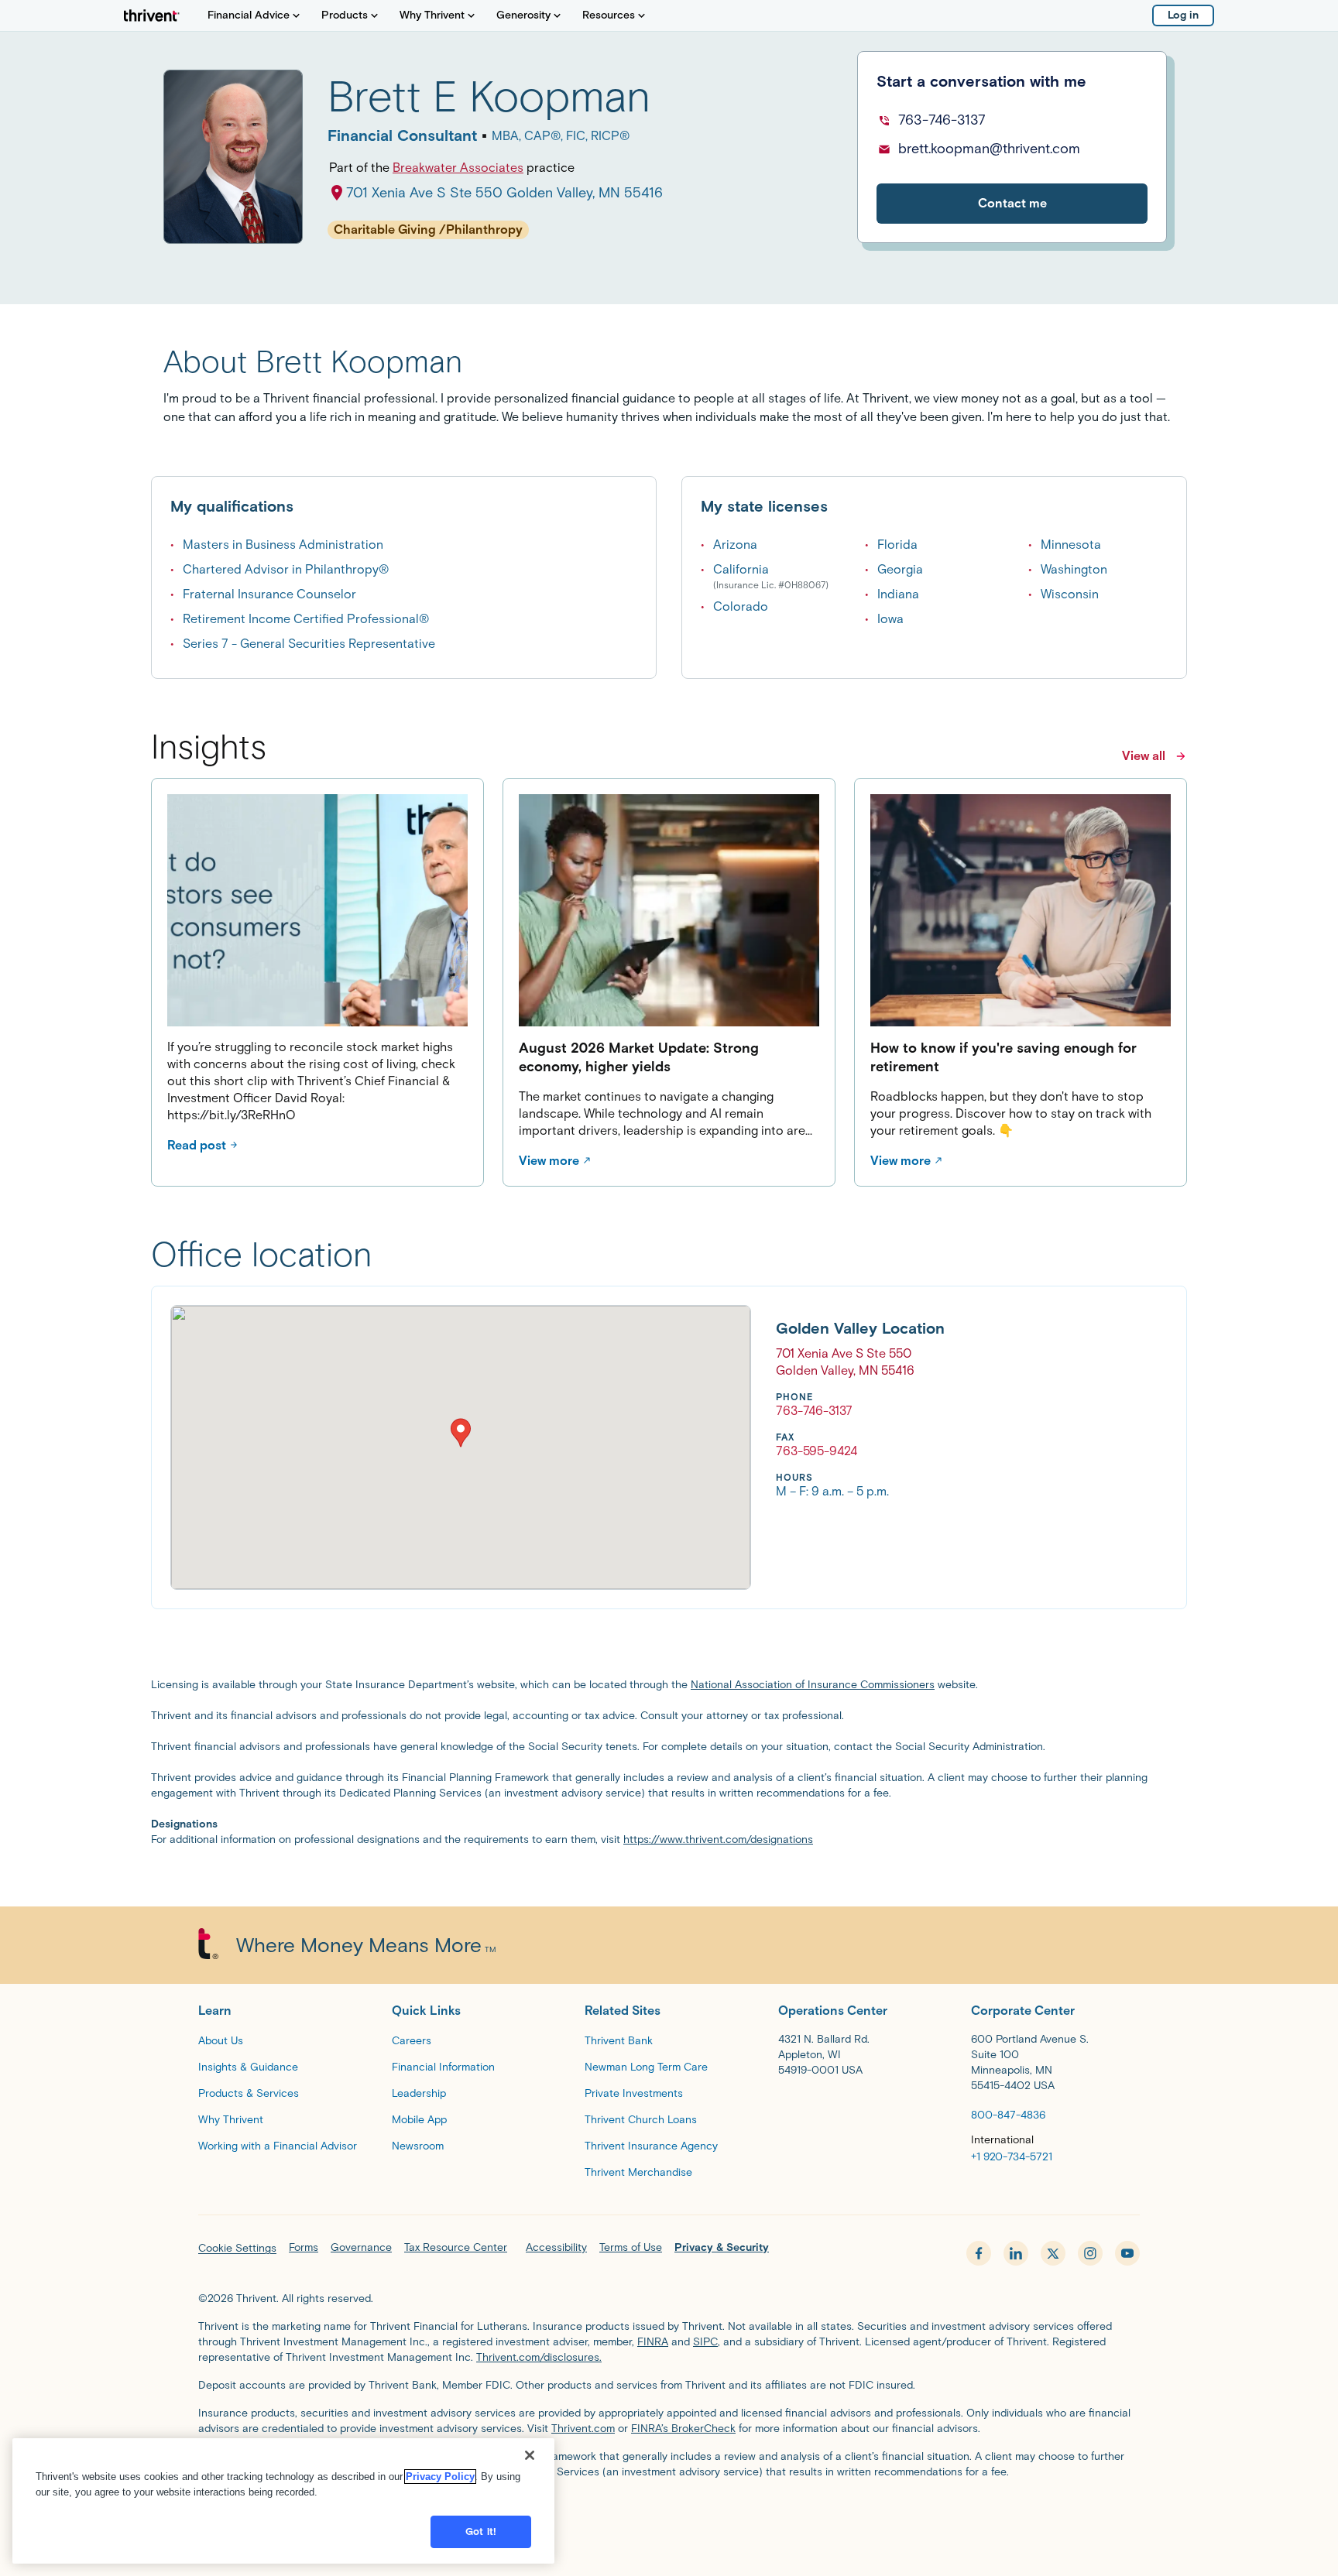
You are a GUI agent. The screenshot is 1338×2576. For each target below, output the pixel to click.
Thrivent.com (583, 2429)
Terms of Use (631, 2247)
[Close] (530, 2455)
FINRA (653, 2342)
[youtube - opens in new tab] (1127, 2253)
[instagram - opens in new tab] (1090, 2253)
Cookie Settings (237, 2248)
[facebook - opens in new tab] (979, 2253)
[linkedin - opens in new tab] (1016, 2253)
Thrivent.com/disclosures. (539, 2357)
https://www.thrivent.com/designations (718, 1840)
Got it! (481, 2531)
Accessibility (556, 2247)
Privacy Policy (440, 2477)
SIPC (705, 2342)
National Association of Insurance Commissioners (813, 1685)
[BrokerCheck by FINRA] (669, 2511)
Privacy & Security (722, 2247)
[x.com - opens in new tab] (1053, 2253)
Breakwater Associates (458, 168)
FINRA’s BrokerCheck (683, 2429)
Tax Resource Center (456, 2247)
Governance (361, 2247)
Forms (304, 2247)
